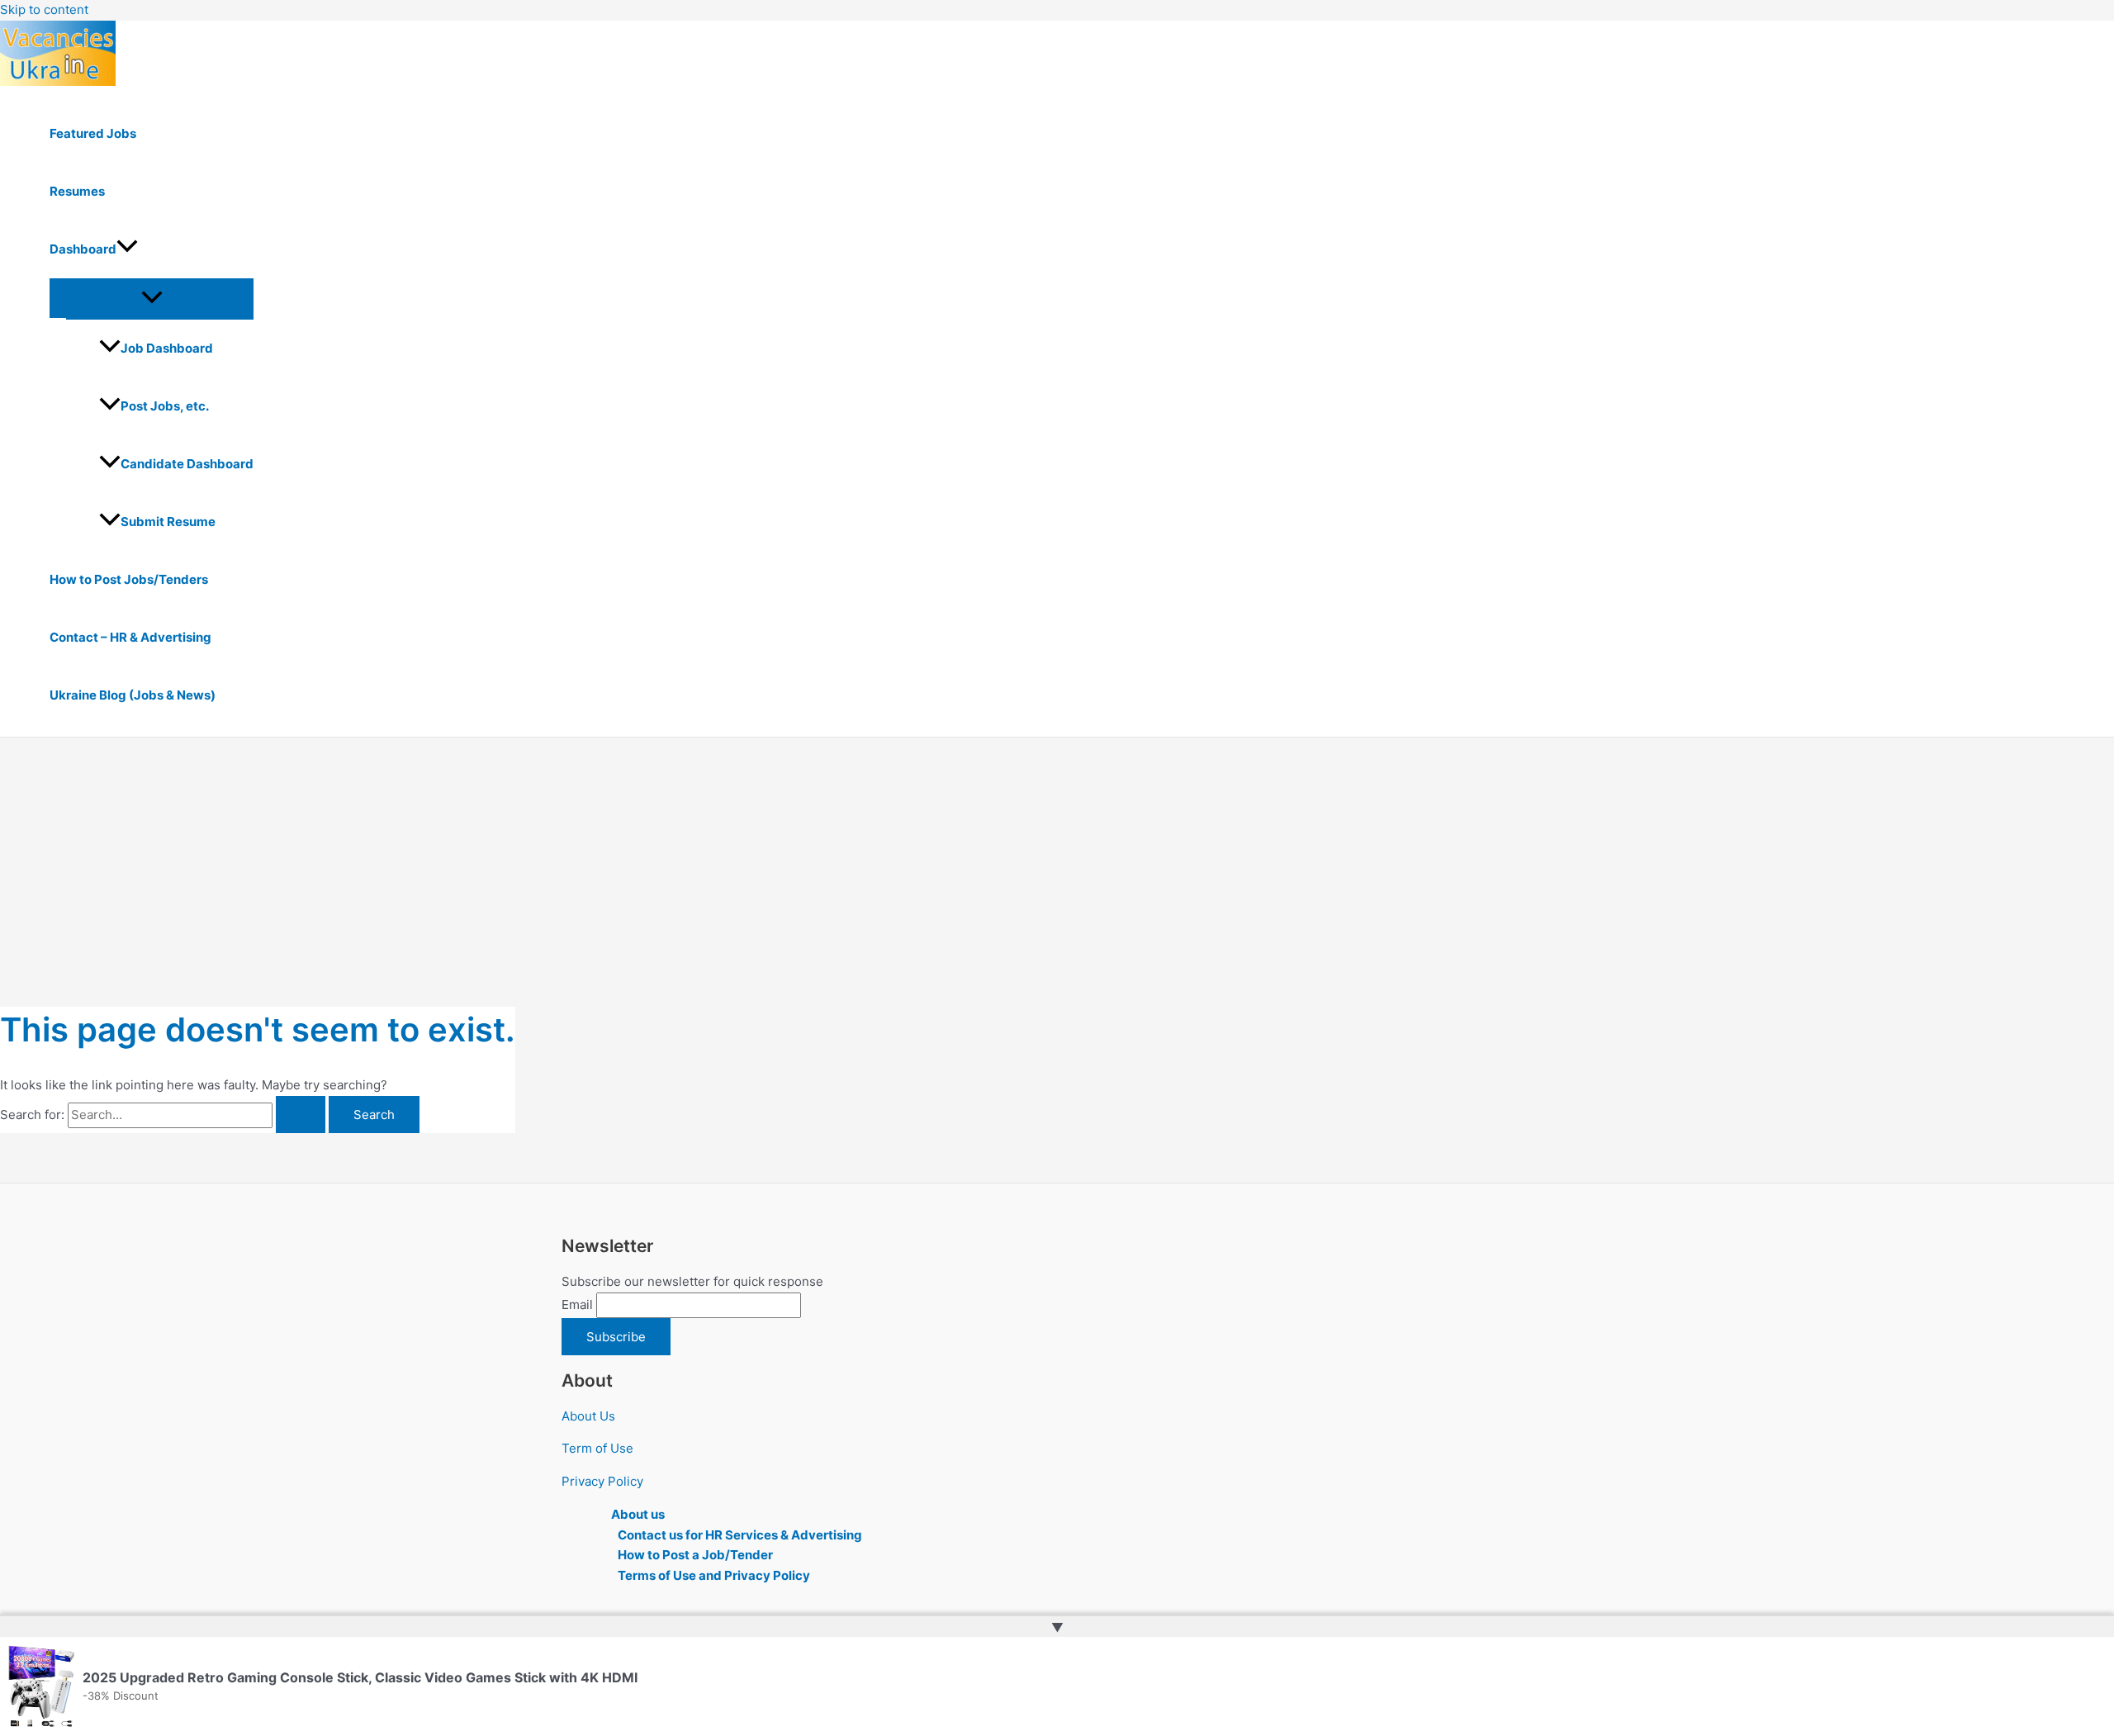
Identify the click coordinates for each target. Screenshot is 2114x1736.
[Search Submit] (301, 1115)
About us (638, 1514)
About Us (588, 1416)
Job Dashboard (167, 348)
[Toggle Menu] (152, 298)
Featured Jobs (93, 133)
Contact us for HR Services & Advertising (740, 1535)
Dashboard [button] (83, 249)
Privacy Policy (602, 1481)
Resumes (77, 191)
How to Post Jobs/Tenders (129, 579)
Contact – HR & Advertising (130, 637)
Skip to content (44, 9)
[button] (127, 249)
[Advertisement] (1057, 861)
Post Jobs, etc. (165, 406)
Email (577, 1304)
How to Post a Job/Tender (695, 1555)
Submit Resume (168, 522)
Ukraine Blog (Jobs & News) (133, 695)
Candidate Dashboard (187, 464)
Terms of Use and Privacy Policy (714, 1575)
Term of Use (597, 1448)
